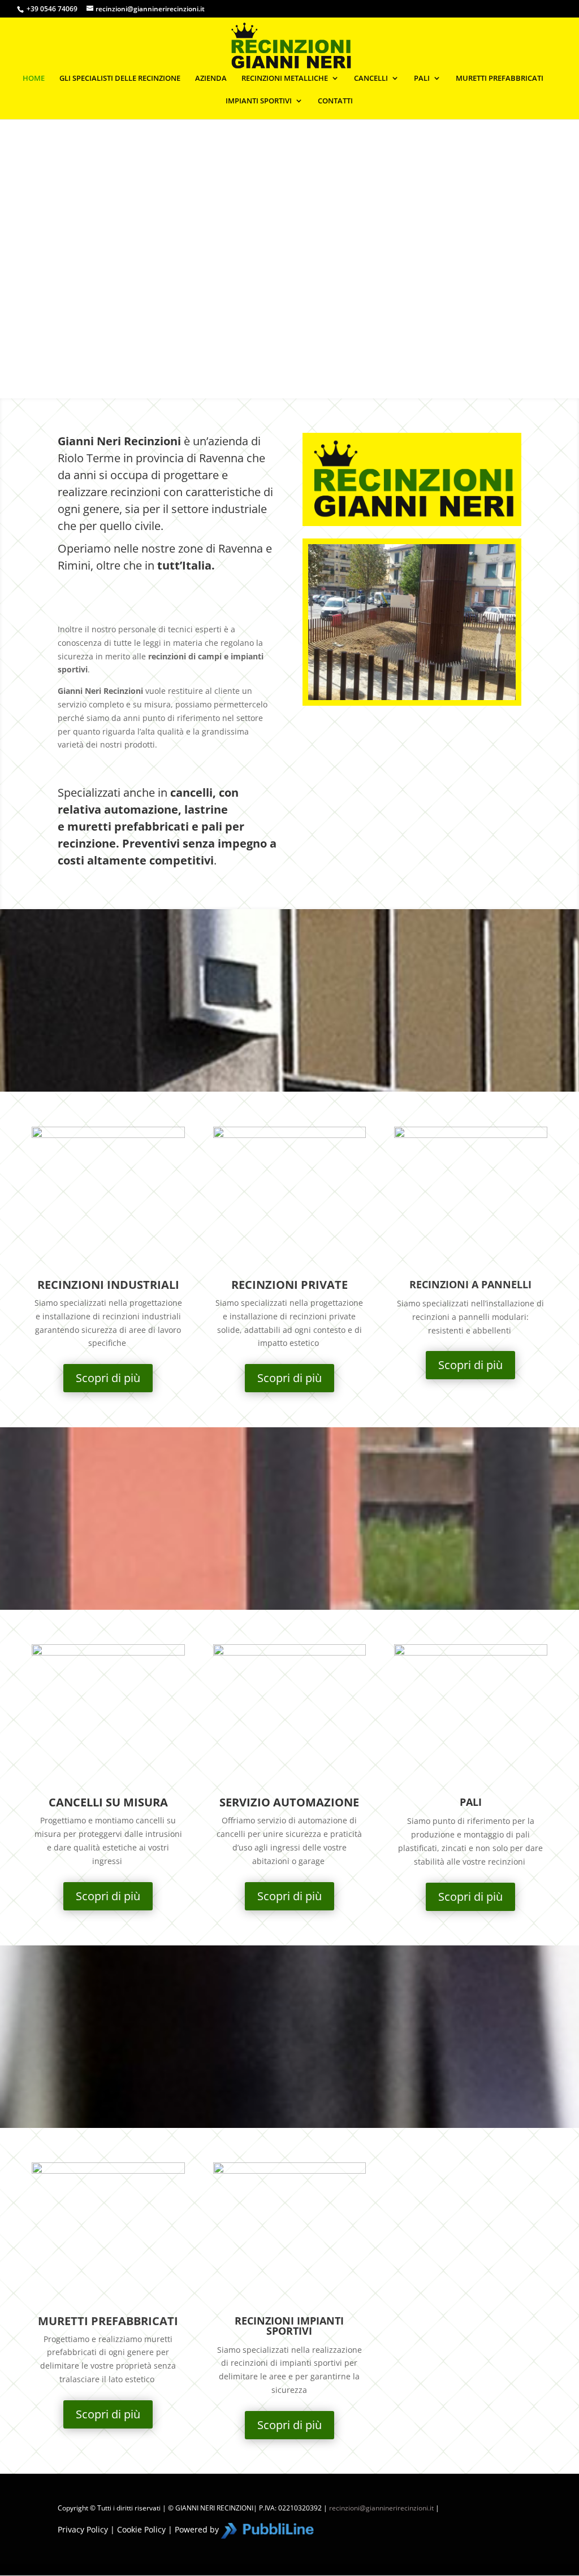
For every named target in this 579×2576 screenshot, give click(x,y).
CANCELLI (371, 79)
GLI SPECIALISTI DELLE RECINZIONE (120, 79)
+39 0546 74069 (52, 9)
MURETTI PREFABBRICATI (500, 79)
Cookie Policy (141, 2529)
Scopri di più (108, 1378)
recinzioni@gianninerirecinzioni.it (381, 2508)
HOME (34, 79)
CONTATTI (335, 101)
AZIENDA (211, 79)
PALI (422, 79)
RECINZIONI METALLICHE (285, 79)
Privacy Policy (83, 2529)
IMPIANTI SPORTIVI (259, 101)
